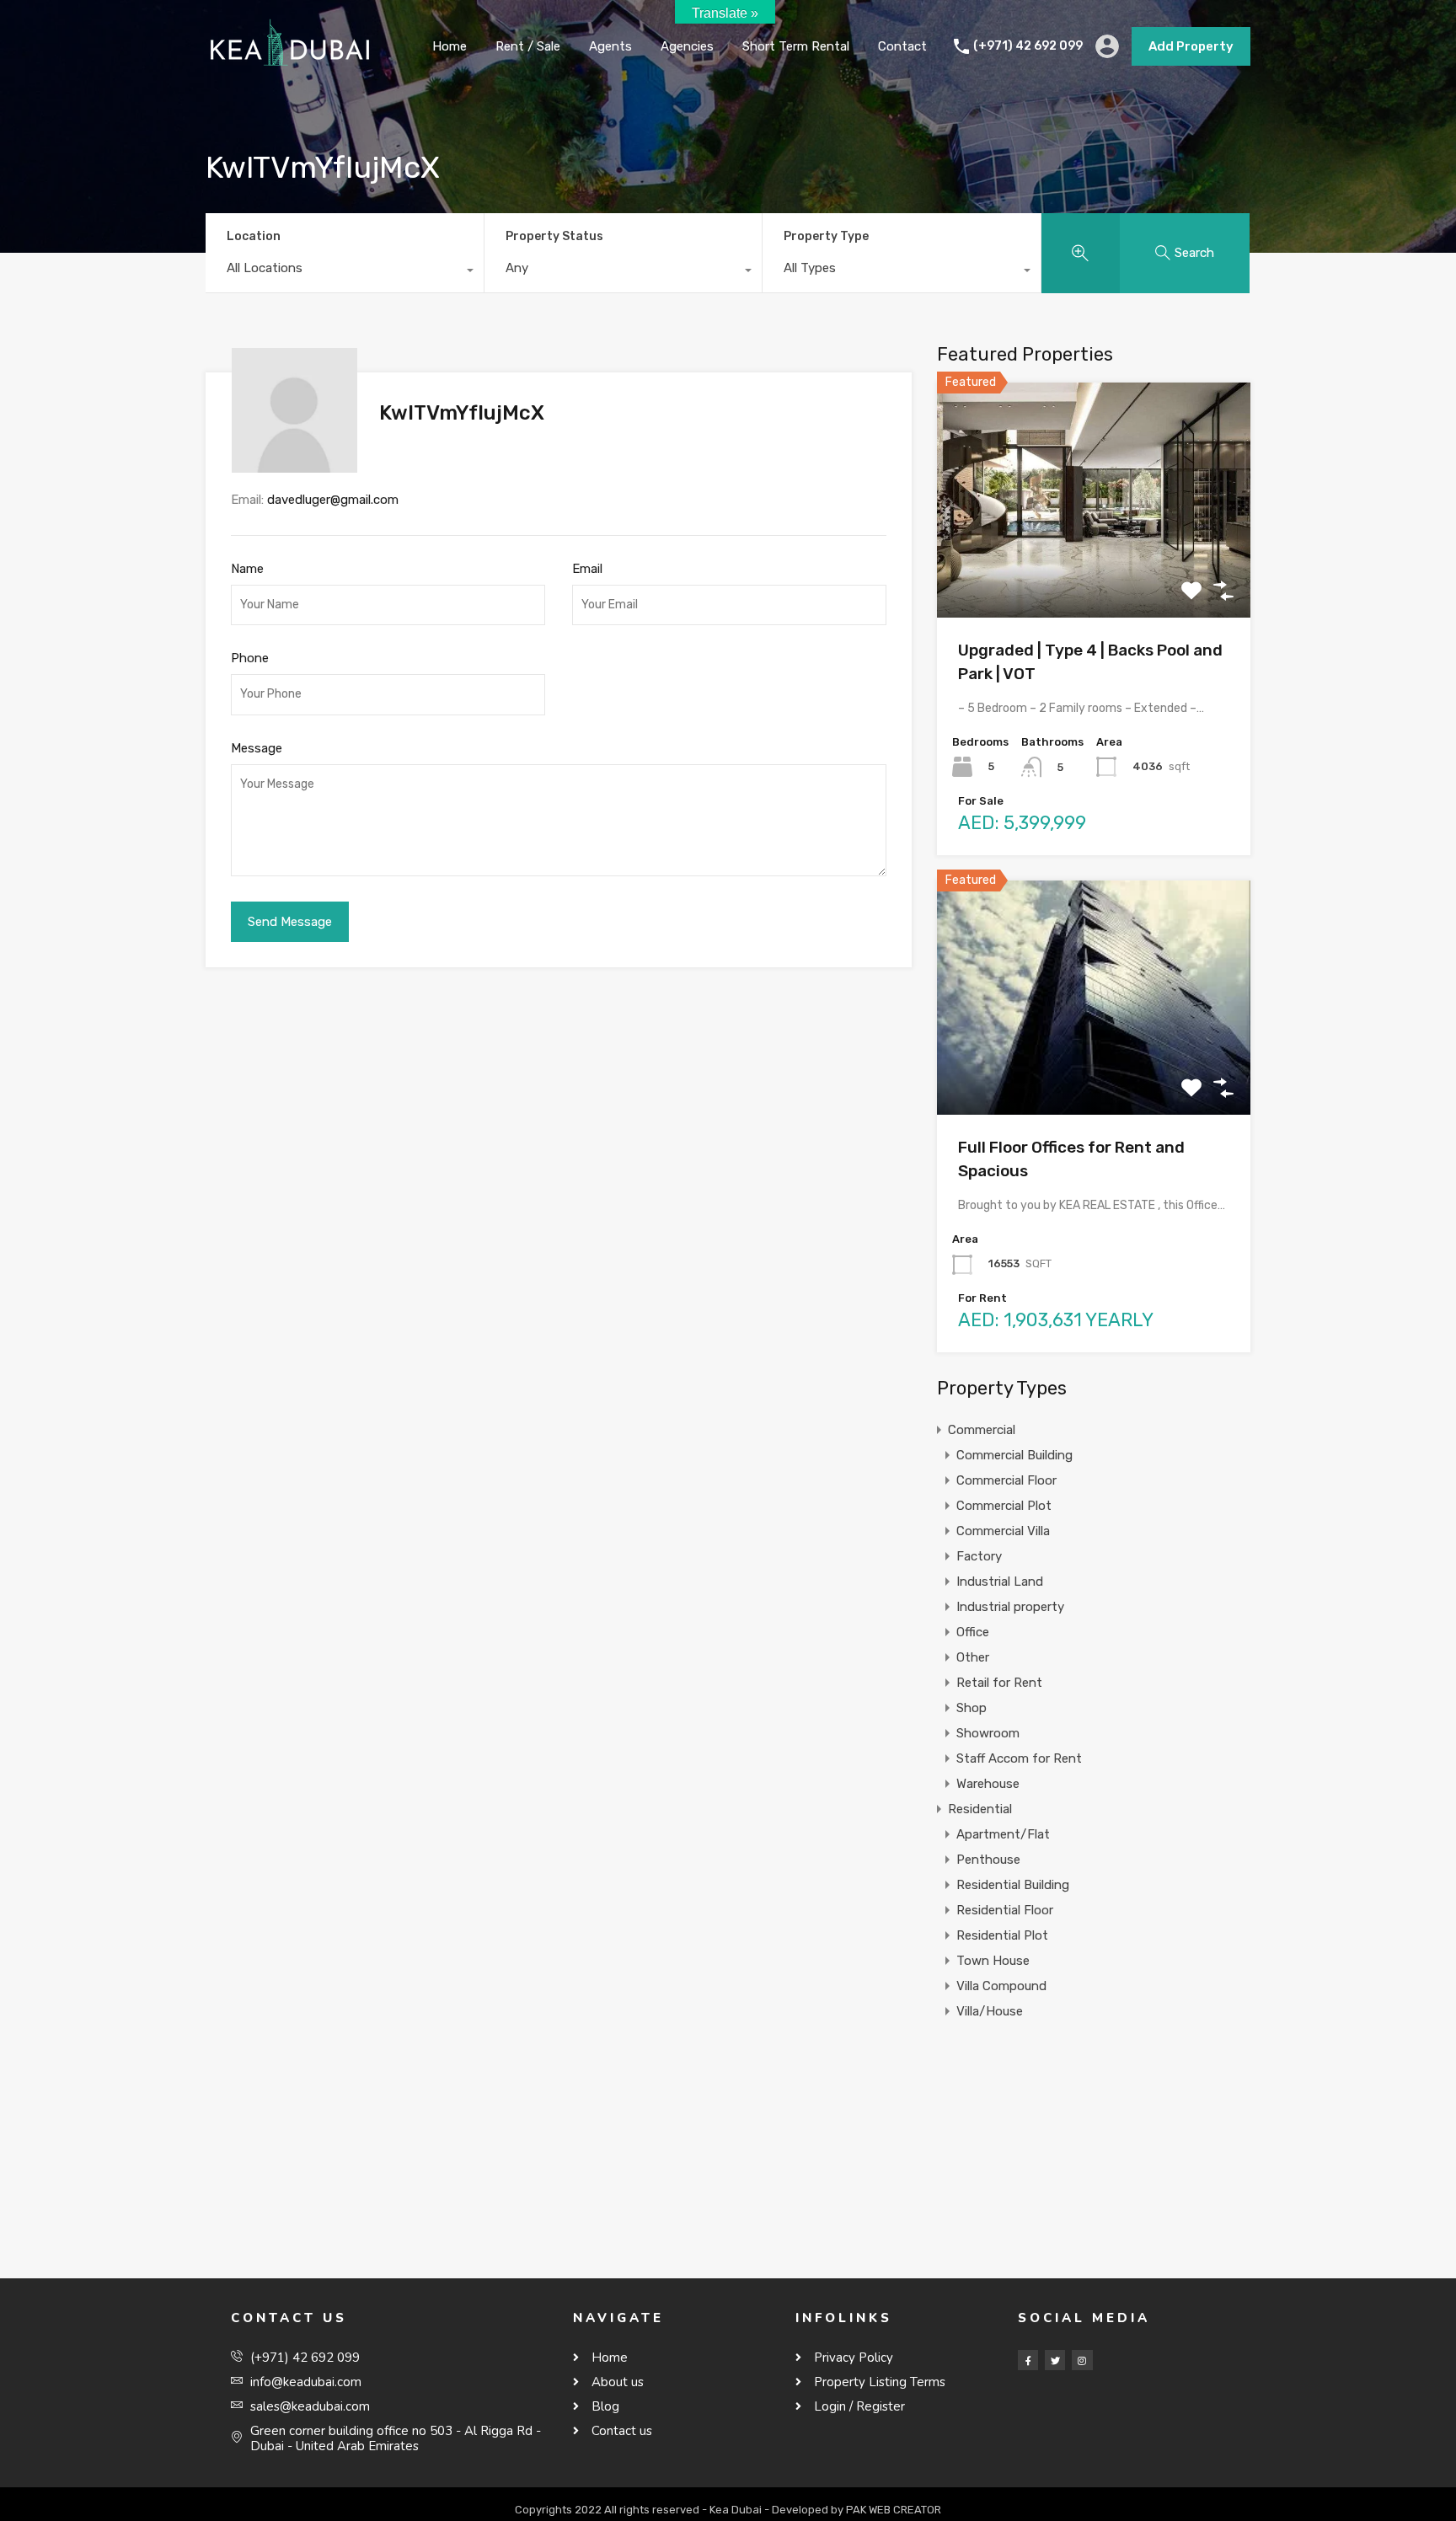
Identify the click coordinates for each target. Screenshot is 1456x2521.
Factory (979, 1556)
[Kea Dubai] (290, 68)
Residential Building (1013, 1885)
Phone (250, 658)
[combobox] (345, 272)
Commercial (982, 1430)
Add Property (1191, 46)
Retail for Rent (999, 1683)
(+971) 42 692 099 (1028, 46)
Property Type (826, 236)
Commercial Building (1014, 1455)
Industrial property (1010, 1607)
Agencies (687, 46)
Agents (610, 46)
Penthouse (988, 1860)
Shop (972, 1708)
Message (257, 748)
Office (973, 1632)
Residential (980, 1809)
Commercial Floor (1006, 1480)
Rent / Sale (528, 46)
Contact (902, 46)
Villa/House (990, 2011)
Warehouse (988, 1784)
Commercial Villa (1003, 1531)
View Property (1094, 571)
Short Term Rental (796, 46)
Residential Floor (1005, 1910)
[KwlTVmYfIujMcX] (294, 465)
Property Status (554, 236)
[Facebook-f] (1028, 2360)
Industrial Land (1000, 1582)
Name (247, 569)
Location (254, 236)
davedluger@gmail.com (333, 500)
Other (973, 1657)
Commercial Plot (1004, 1506)
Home (450, 46)
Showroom (988, 1733)
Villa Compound (1001, 1986)
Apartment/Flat (1003, 1834)
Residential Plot (1002, 1935)
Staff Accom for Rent (1019, 1758)
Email (587, 569)
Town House (993, 1961)
